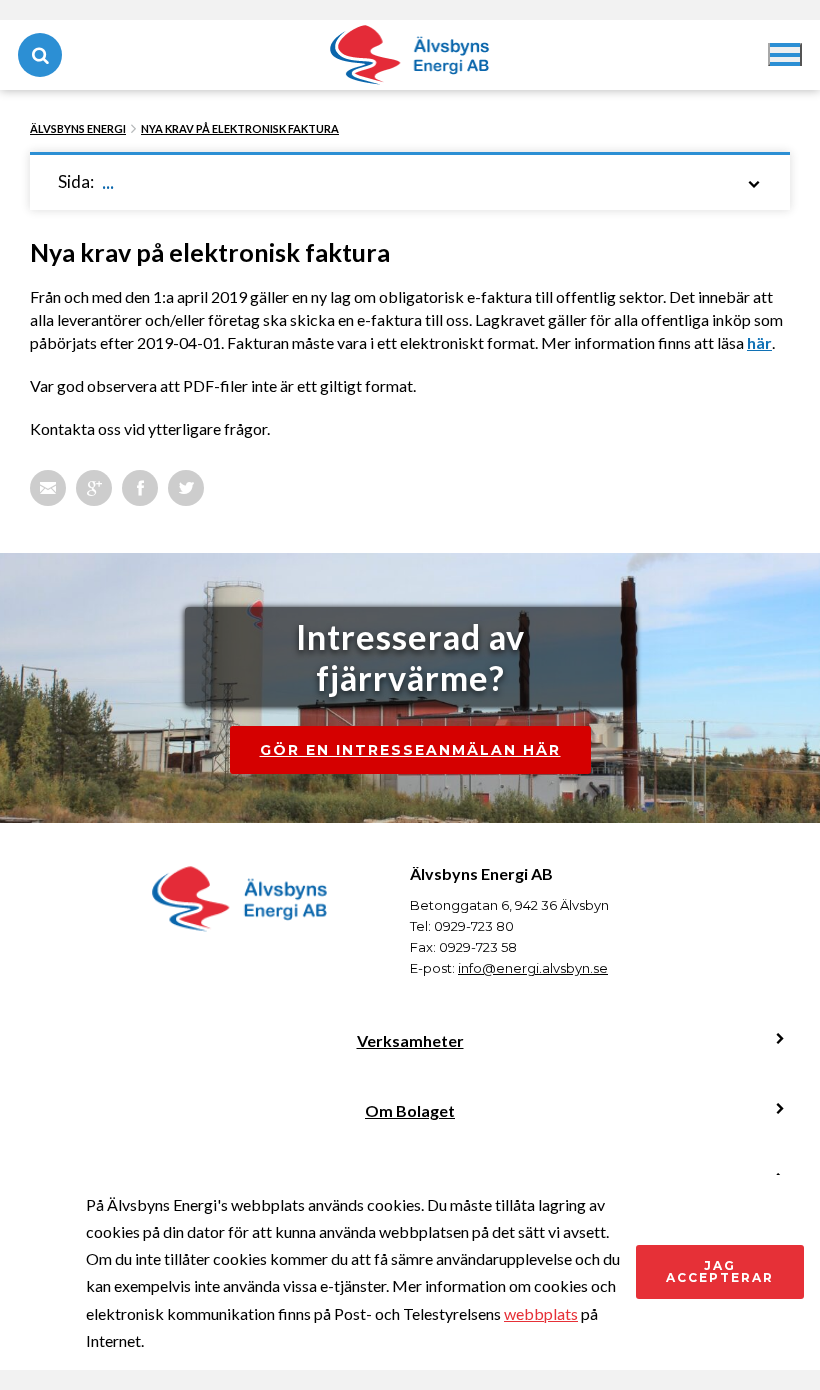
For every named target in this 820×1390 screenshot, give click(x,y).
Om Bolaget (410, 1110)
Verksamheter (410, 1040)
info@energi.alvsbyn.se (533, 968)
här (759, 342)
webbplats (541, 1313)
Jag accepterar (720, 1271)
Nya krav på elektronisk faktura (240, 128)
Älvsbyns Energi (78, 128)
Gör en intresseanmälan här (410, 750)
